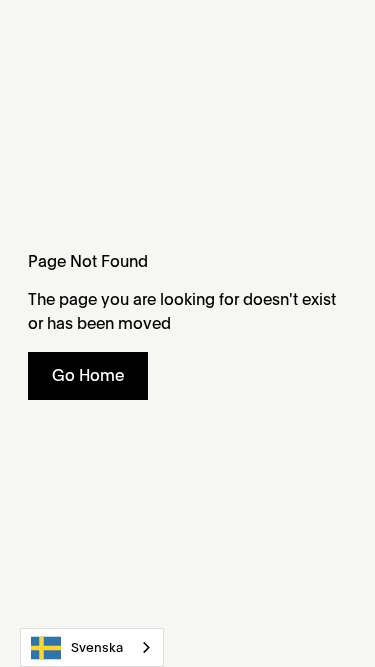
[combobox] (92, 647)
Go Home (88, 375)
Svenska (97, 647)
